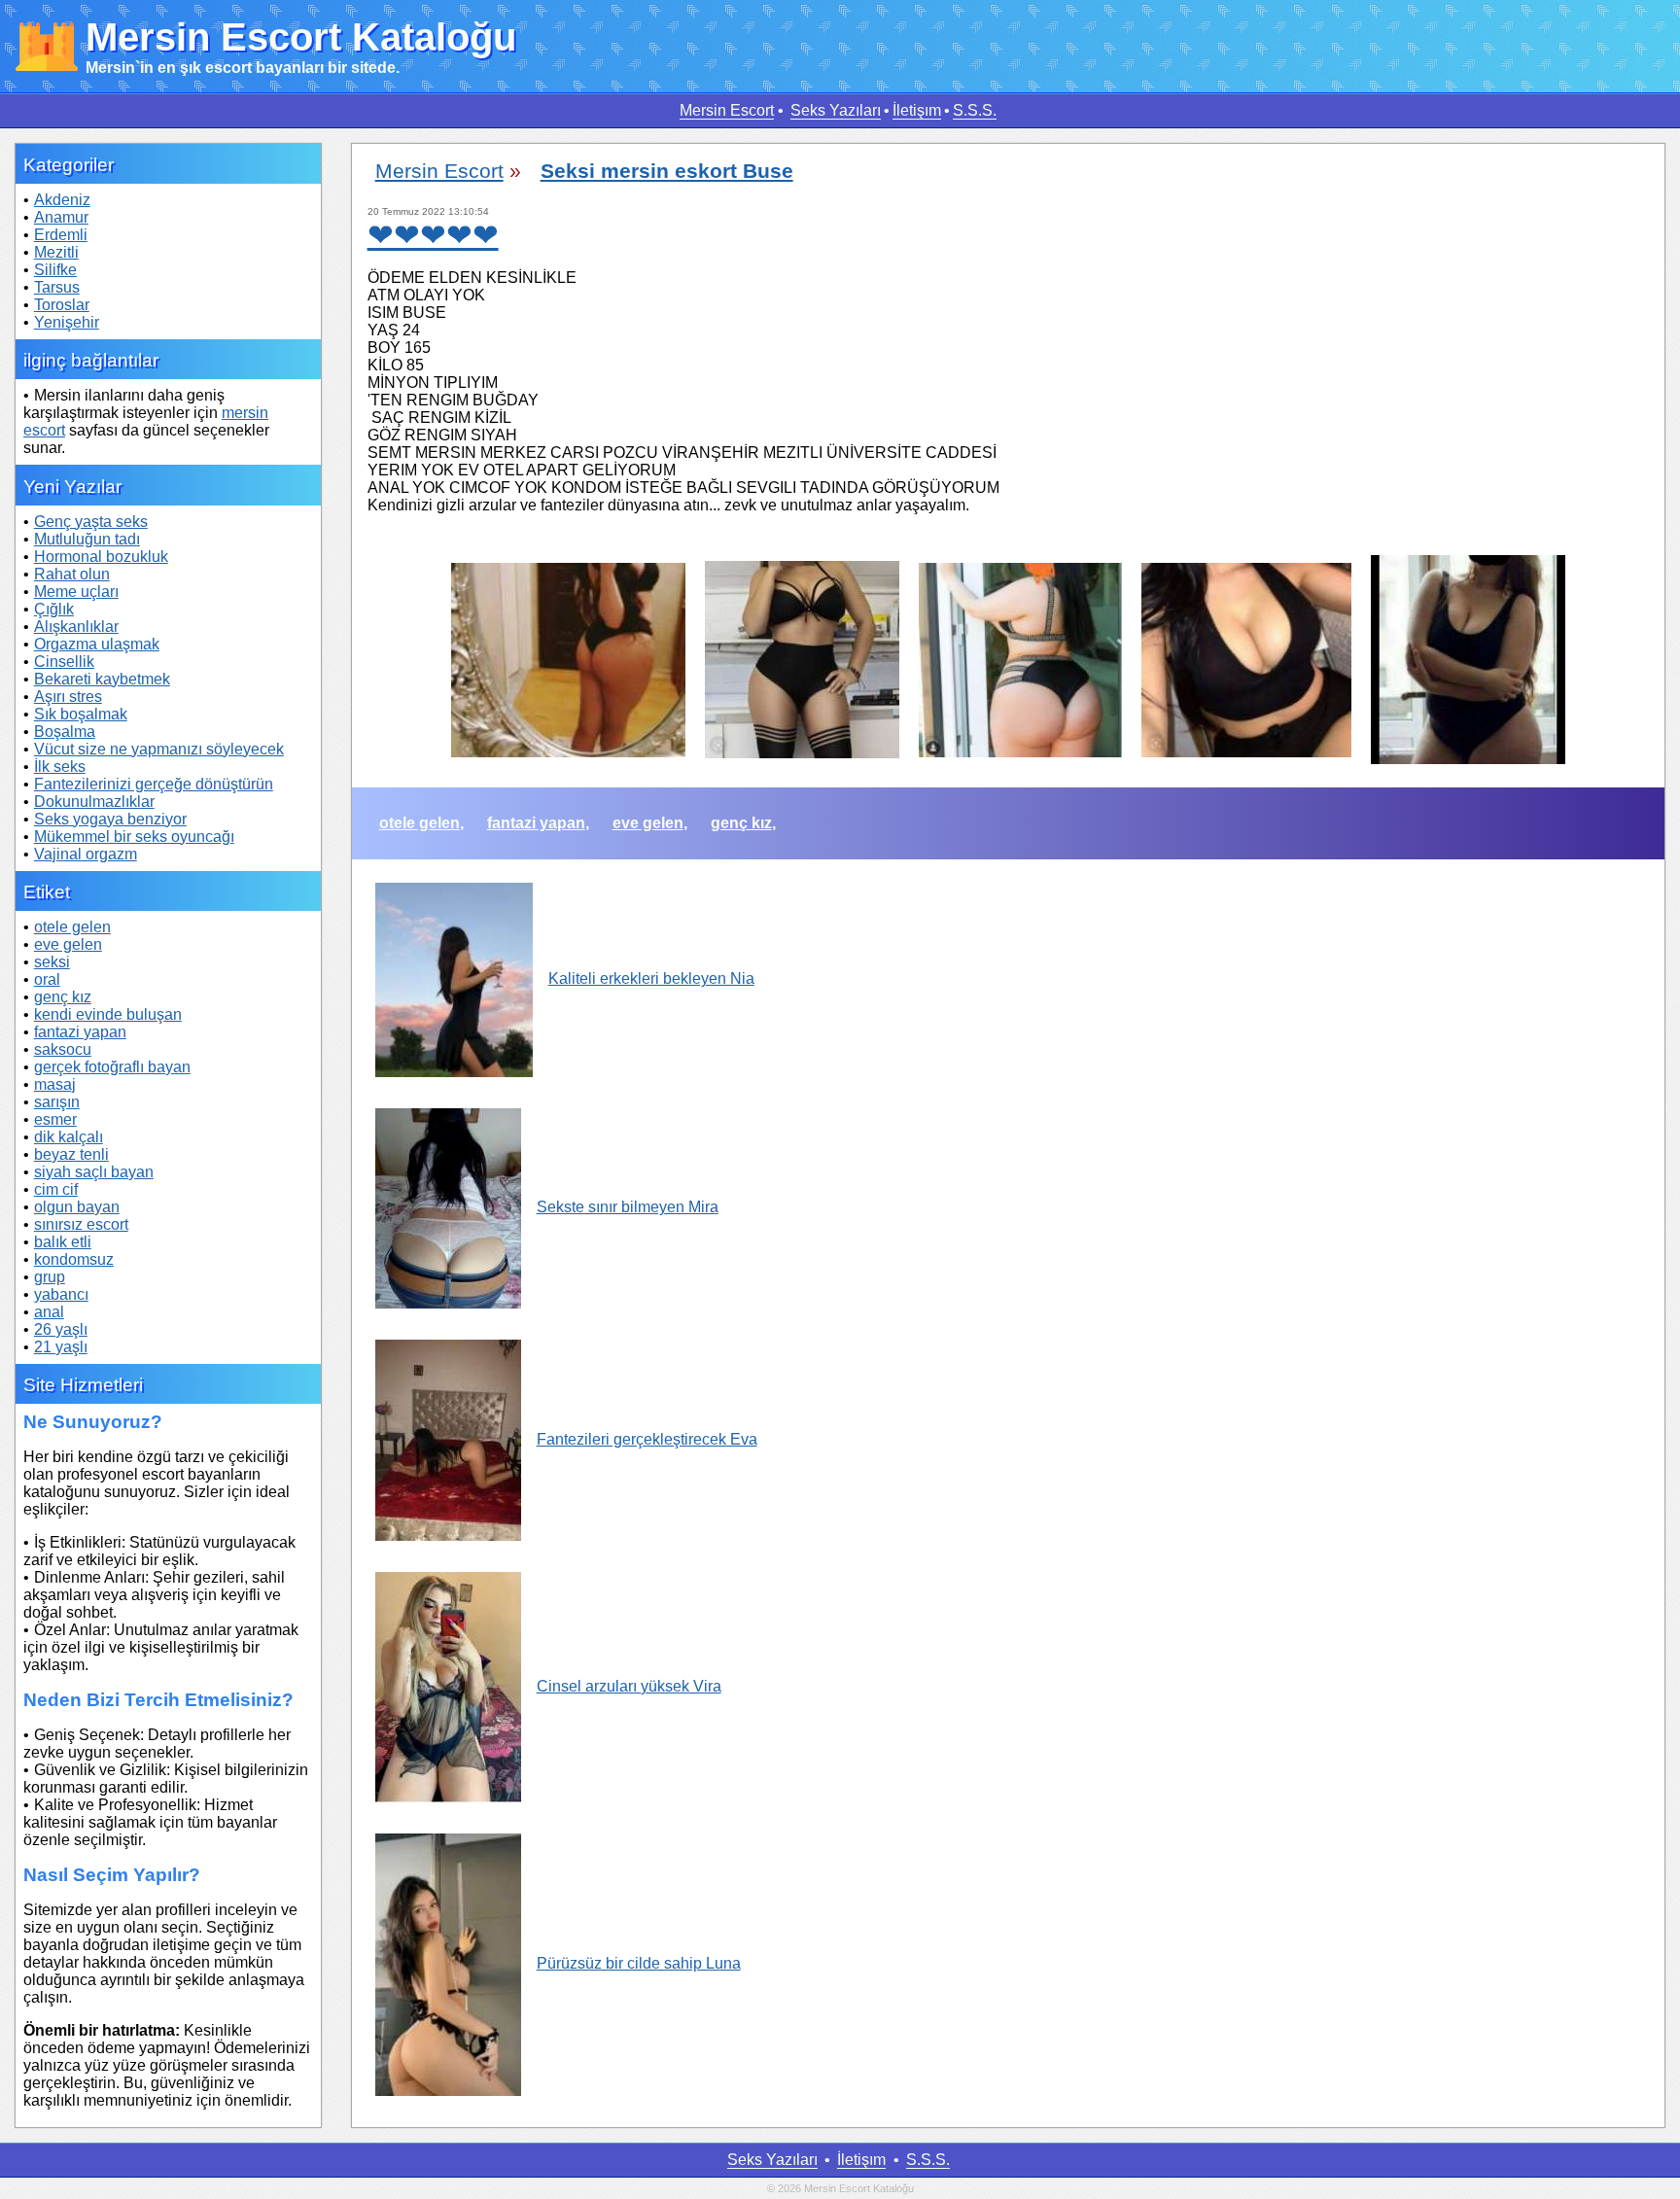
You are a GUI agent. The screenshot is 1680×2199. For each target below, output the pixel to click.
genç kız (63, 997)
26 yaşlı (61, 1329)
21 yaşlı (61, 1347)
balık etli (63, 1242)
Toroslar (62, 305)
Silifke (55, 270)
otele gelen (72, 927)
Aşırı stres (68, 697)
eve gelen (68, 944)
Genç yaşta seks (91, 522)
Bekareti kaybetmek (102, 679)
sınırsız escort (81, 1224)
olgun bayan (77, 1207)
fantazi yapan (80, 1032)
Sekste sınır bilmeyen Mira (628, 1207)
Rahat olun (72, 574)
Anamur (61, 217)
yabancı (61, 1294)
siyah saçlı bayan (94, 1172)
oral (47, 979)
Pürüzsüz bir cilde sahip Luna (639, 1963)
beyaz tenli (71, 1154)
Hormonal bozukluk (101, 557)
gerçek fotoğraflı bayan (112, 1067)
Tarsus (57, 287)
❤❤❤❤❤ (433, 235)
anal (49, 1312)
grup (50, 1277)
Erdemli (61, 235)
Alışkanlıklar (76, 627)
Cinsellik (64, 662)
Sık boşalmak (81, 714)
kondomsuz (74, 1259)
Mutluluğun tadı (87, 539)
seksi (52, 962)
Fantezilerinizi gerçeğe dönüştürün (154, 784)
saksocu (63, 1049)
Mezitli (56, 252)
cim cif (56, 1189)
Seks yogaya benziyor (110, 819)
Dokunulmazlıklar (94, 802)
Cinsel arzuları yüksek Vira (629, 1686)
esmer (55, 1119)
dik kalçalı (69, 1137)
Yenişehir (67, 322)
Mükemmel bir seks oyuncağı (134, 837)
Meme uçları (76, 592)
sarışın (57, 1102)
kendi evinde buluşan (108, 1014)
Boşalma (65, 732)
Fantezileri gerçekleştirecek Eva (647, 1439)
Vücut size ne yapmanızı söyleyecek (159, 749)
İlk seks (60, 767)
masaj (55, 1084)
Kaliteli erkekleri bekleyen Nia (651, 978)
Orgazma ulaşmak (97, 644)
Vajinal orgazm (86, 854)
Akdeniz (62, 200)
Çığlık (54, 609)
